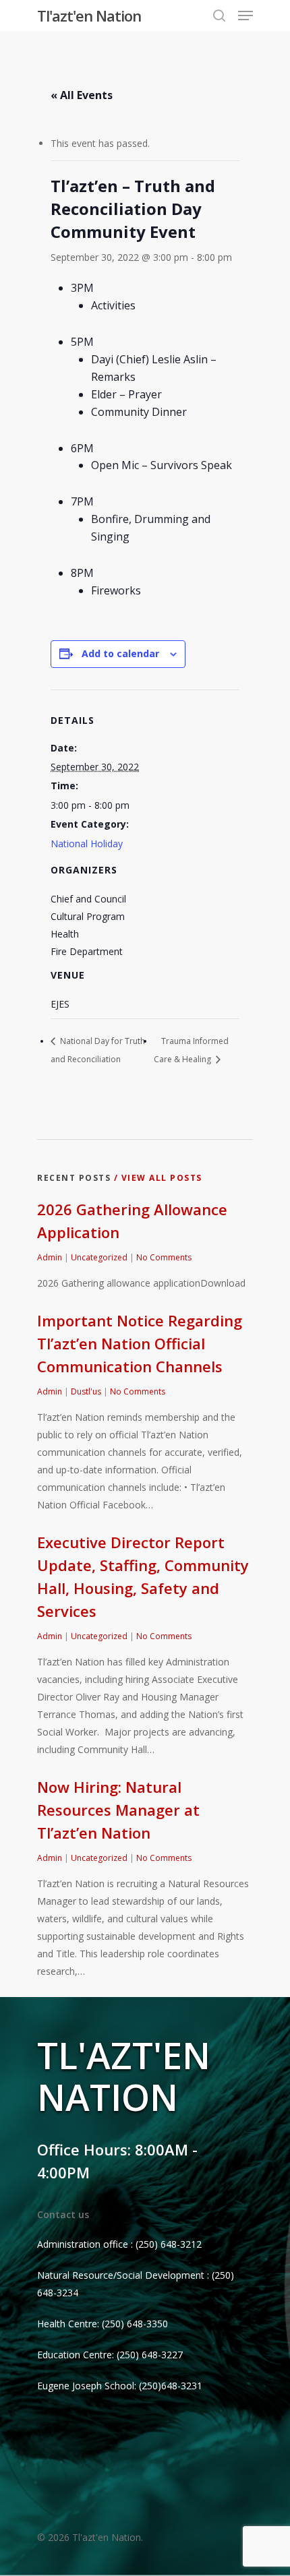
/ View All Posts (156, 1178)
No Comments (164, 1257)
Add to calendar (120, 653)
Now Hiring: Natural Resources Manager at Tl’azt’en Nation (118, 1810)
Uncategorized (99, 1257)
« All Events (82, 95)
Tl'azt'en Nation (89, 16)
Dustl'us (86, 1391)
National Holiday (87, 844)
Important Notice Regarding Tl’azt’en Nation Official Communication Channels (140, 1343)
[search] (219, 16)
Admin (50, 1257)
